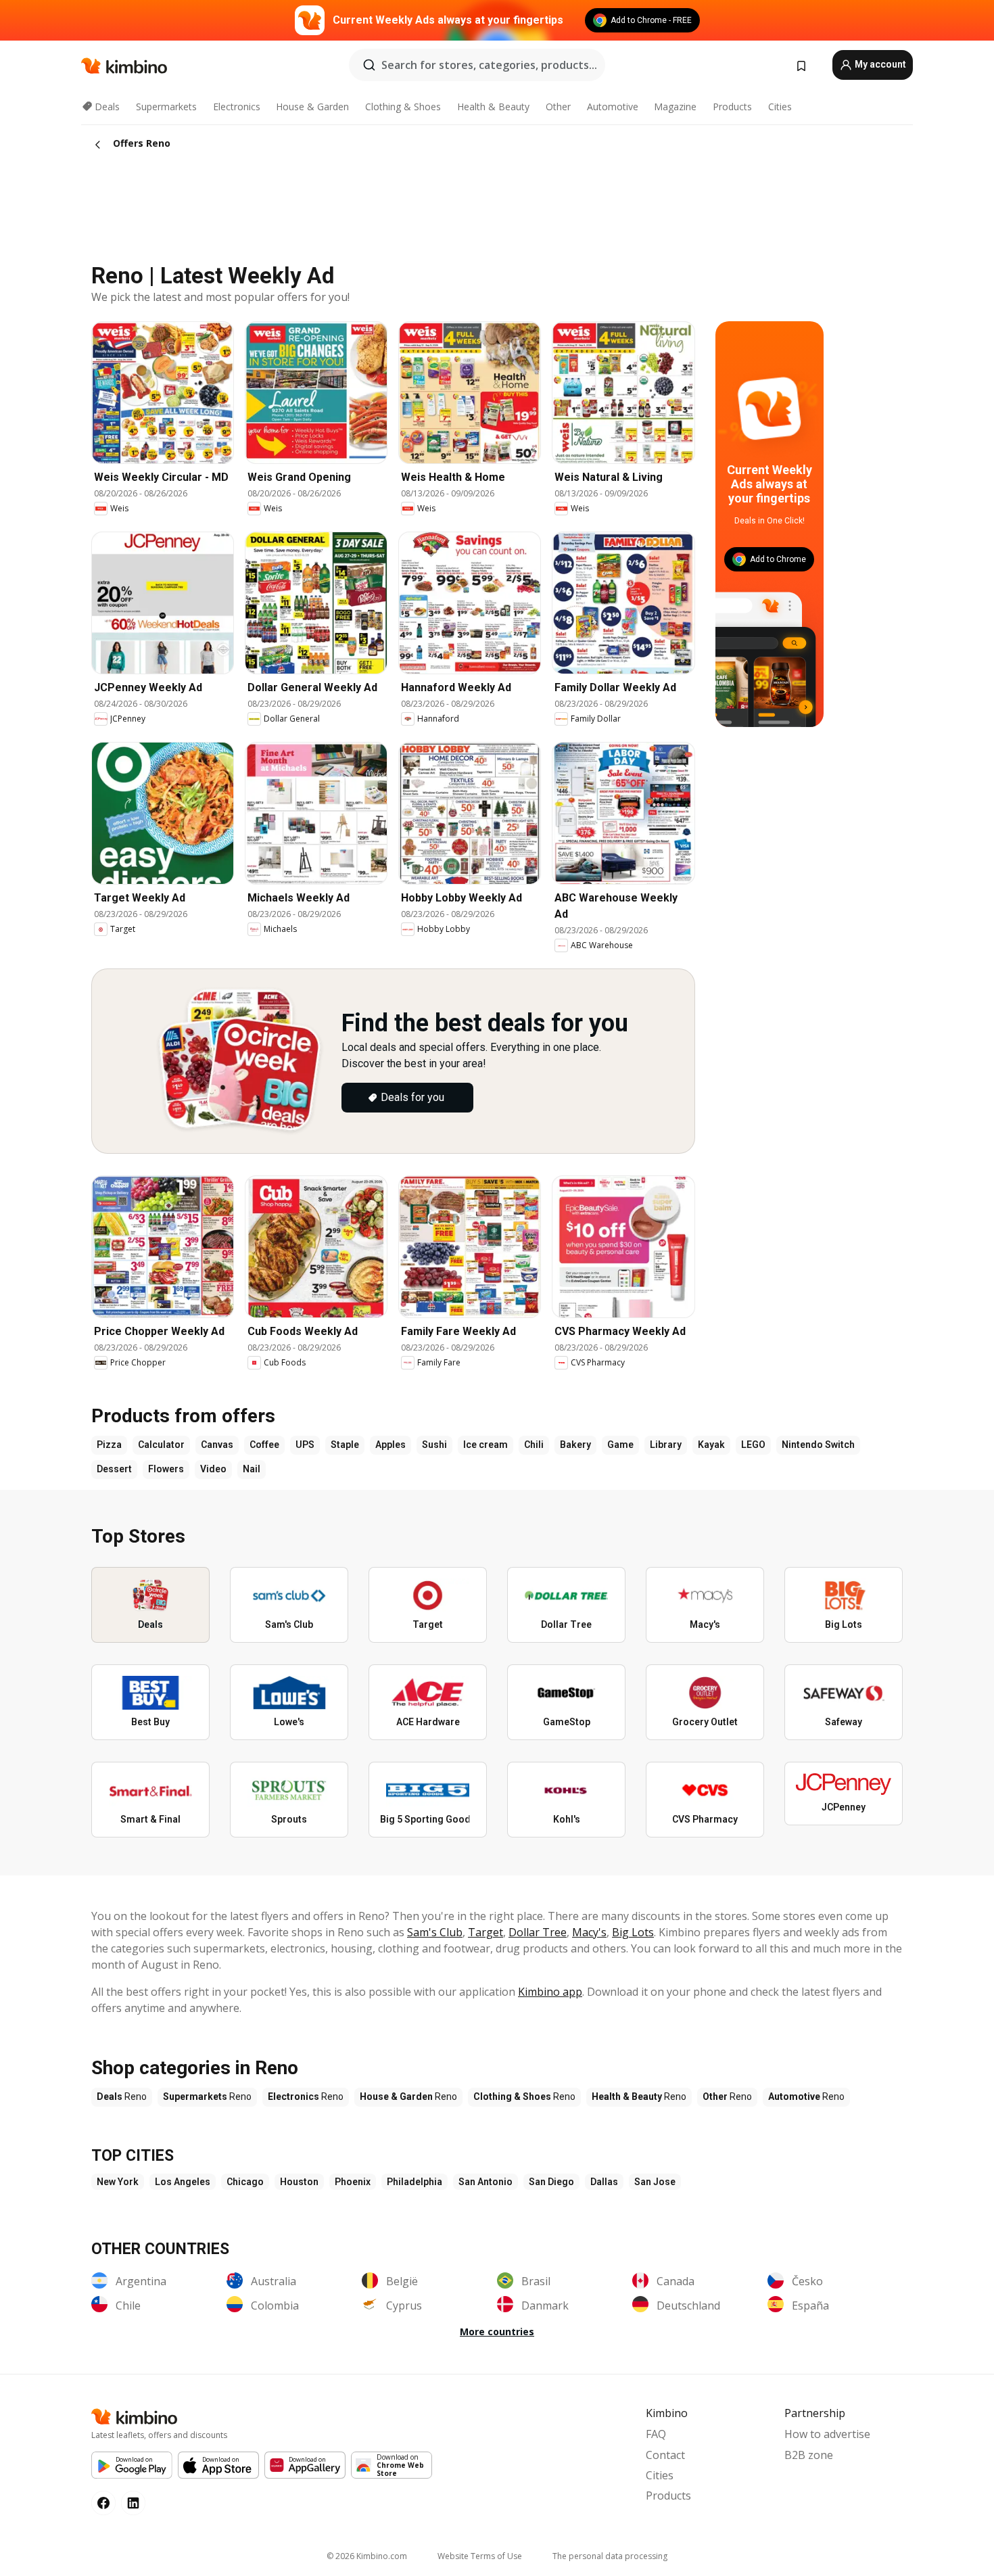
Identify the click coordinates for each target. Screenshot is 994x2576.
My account (879, 64)
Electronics (237, 107)
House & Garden (312, 107)
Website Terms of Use (480, 2556)
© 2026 (367, 2556)
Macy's (589, 1932)
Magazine (675, 107)
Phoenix (353, 2182)
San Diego (551, 2182)
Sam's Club (435, 1932)
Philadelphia (415, 2182)
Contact (665, 2455)
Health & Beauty (493, 107)
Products (732, 107)
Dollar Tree (538, 1932)
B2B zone (809, 2455)
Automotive (613, 107)
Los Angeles (183, 2182)
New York (118, 2182)
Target (486, 1932)
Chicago (245, 2182)
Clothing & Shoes (403, 107)
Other (558, 107)
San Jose (655, 2182)
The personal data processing (610, 2556)
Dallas (604, 2182)
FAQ (656, 2434)
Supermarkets (166, 107)
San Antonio (486, 2182)
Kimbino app (550, 1992)
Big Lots (633, 1932)
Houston (299, 2182)
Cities (780, 107)
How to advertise (827, 2434)
